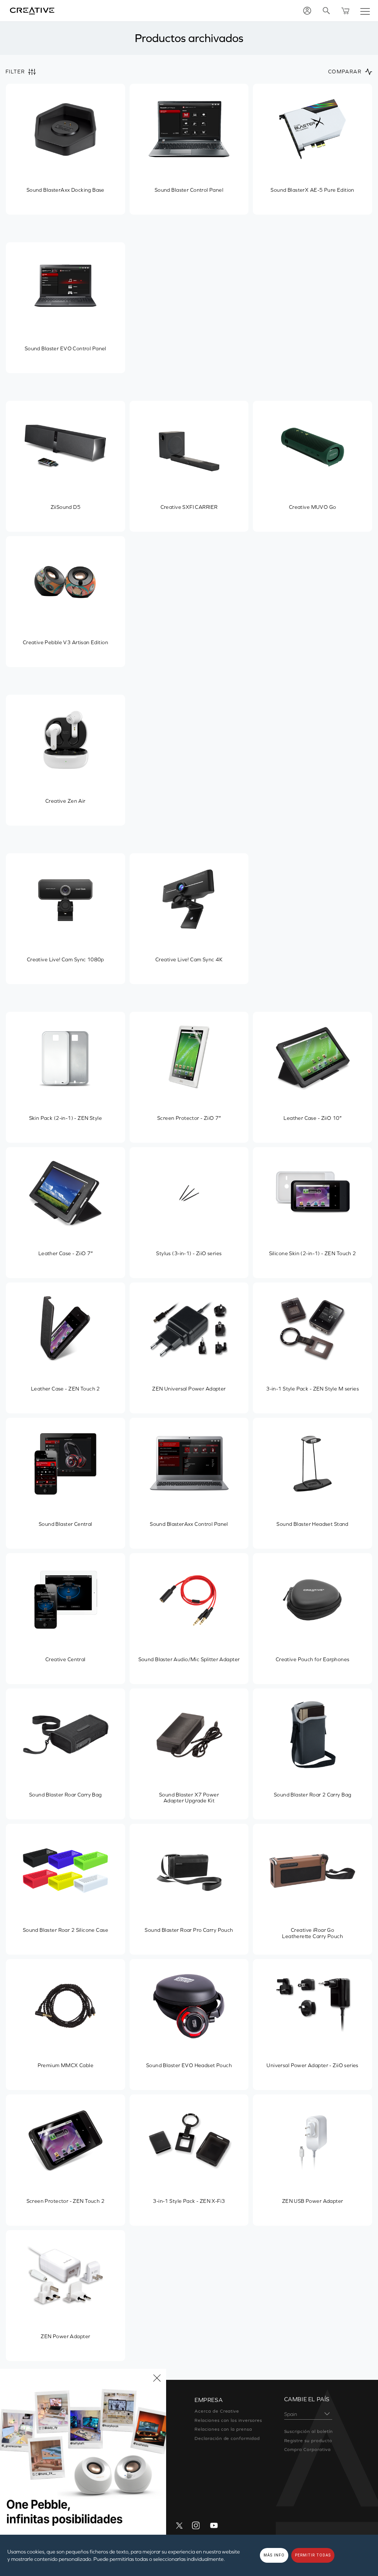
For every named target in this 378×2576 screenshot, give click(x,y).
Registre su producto (308, 2441)
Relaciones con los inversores (228, 2420)
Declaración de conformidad (227, 2438)
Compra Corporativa (307, 2450)
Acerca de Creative (217, 2411)
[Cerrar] (157, 2378)
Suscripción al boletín (309, 2431)
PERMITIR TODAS (313, 2555)
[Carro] (346, 11)
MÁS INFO (274, 2555)
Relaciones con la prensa (223, 2429)
